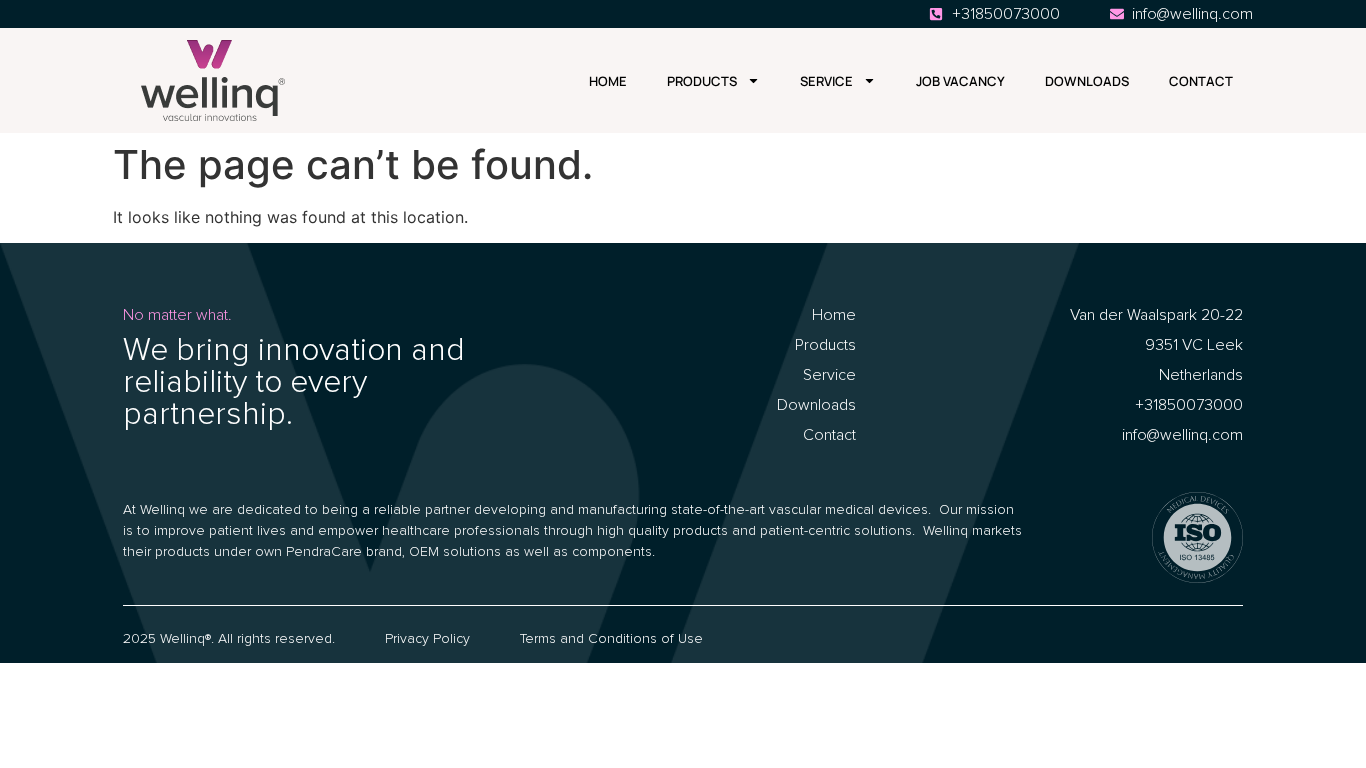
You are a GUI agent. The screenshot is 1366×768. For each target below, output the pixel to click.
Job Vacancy (960, 81)
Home (608, 81)
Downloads (1087, 81)
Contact (1201, 81)
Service (826, 81)
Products (702, 81)
